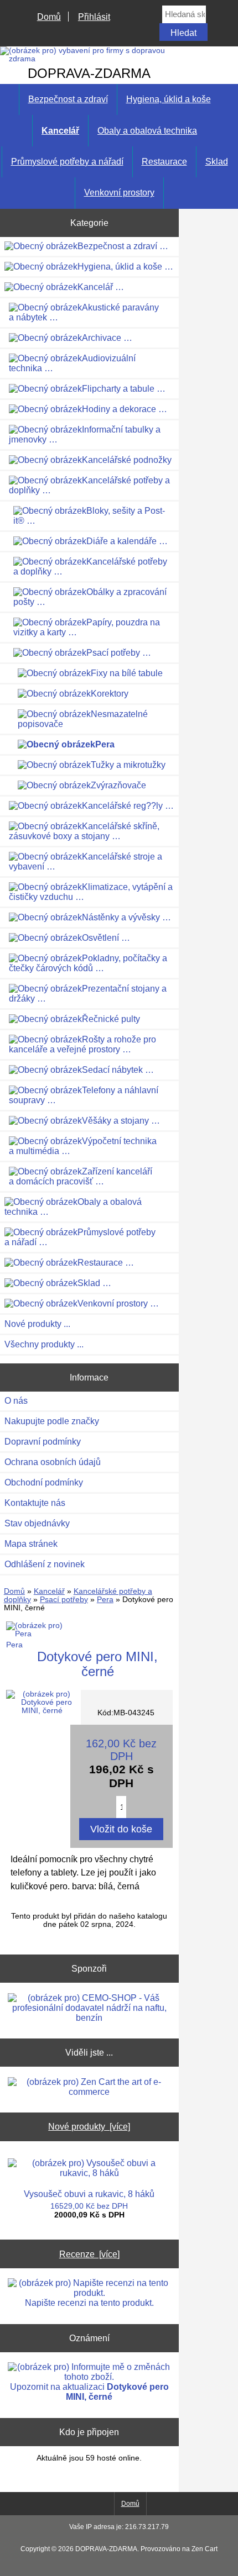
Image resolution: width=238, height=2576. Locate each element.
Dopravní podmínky (43, 1442)
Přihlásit (94, 17)
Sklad (217, 162)
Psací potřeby (64, 1600)
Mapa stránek (31, 1544)
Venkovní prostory (119, 193)
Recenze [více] (89, 2254)
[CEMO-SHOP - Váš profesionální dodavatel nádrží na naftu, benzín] (89, 2008)
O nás (16, 1401)
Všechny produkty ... (44, 1344)
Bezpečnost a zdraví (68, 99)
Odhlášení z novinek (45, 1564)
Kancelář (49, 1591)
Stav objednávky (37, 1523)
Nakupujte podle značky (52, 1421)
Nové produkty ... (37, 1324)
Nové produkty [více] (89, 2126)
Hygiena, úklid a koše (169, 99)
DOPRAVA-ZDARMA (106, 2549)
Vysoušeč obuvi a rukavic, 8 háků (89, 2194)
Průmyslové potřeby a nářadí (67, 162)
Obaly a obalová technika (147, 131)
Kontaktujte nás (35, 1503)
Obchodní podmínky (44, 1482)
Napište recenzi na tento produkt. (89, 2303)
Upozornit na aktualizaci (89, 2392)
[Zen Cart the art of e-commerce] (89, 2087)
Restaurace (164, 162)
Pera (105, 1600)
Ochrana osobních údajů (53, 1462)
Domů (49, 17)
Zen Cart (205, 2549)
